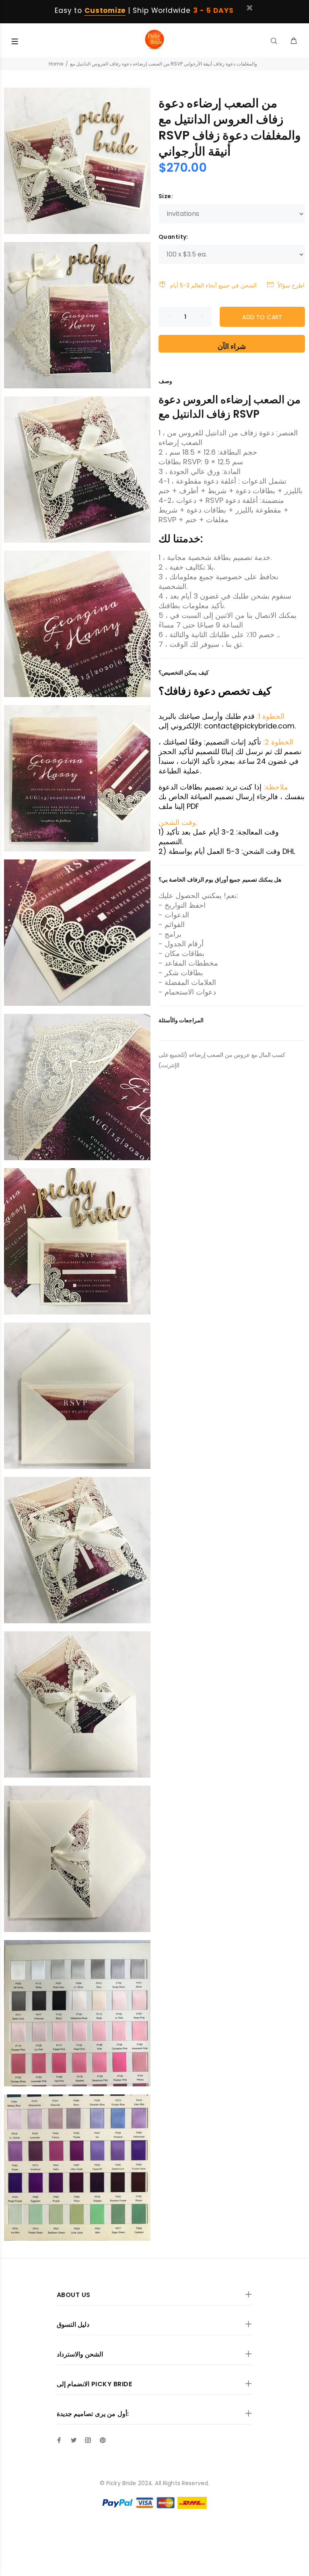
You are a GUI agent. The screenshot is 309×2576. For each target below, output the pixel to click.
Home (56, 64)
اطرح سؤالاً (291, 285)
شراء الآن (232, 346)
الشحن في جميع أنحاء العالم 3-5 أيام (213, 285)
